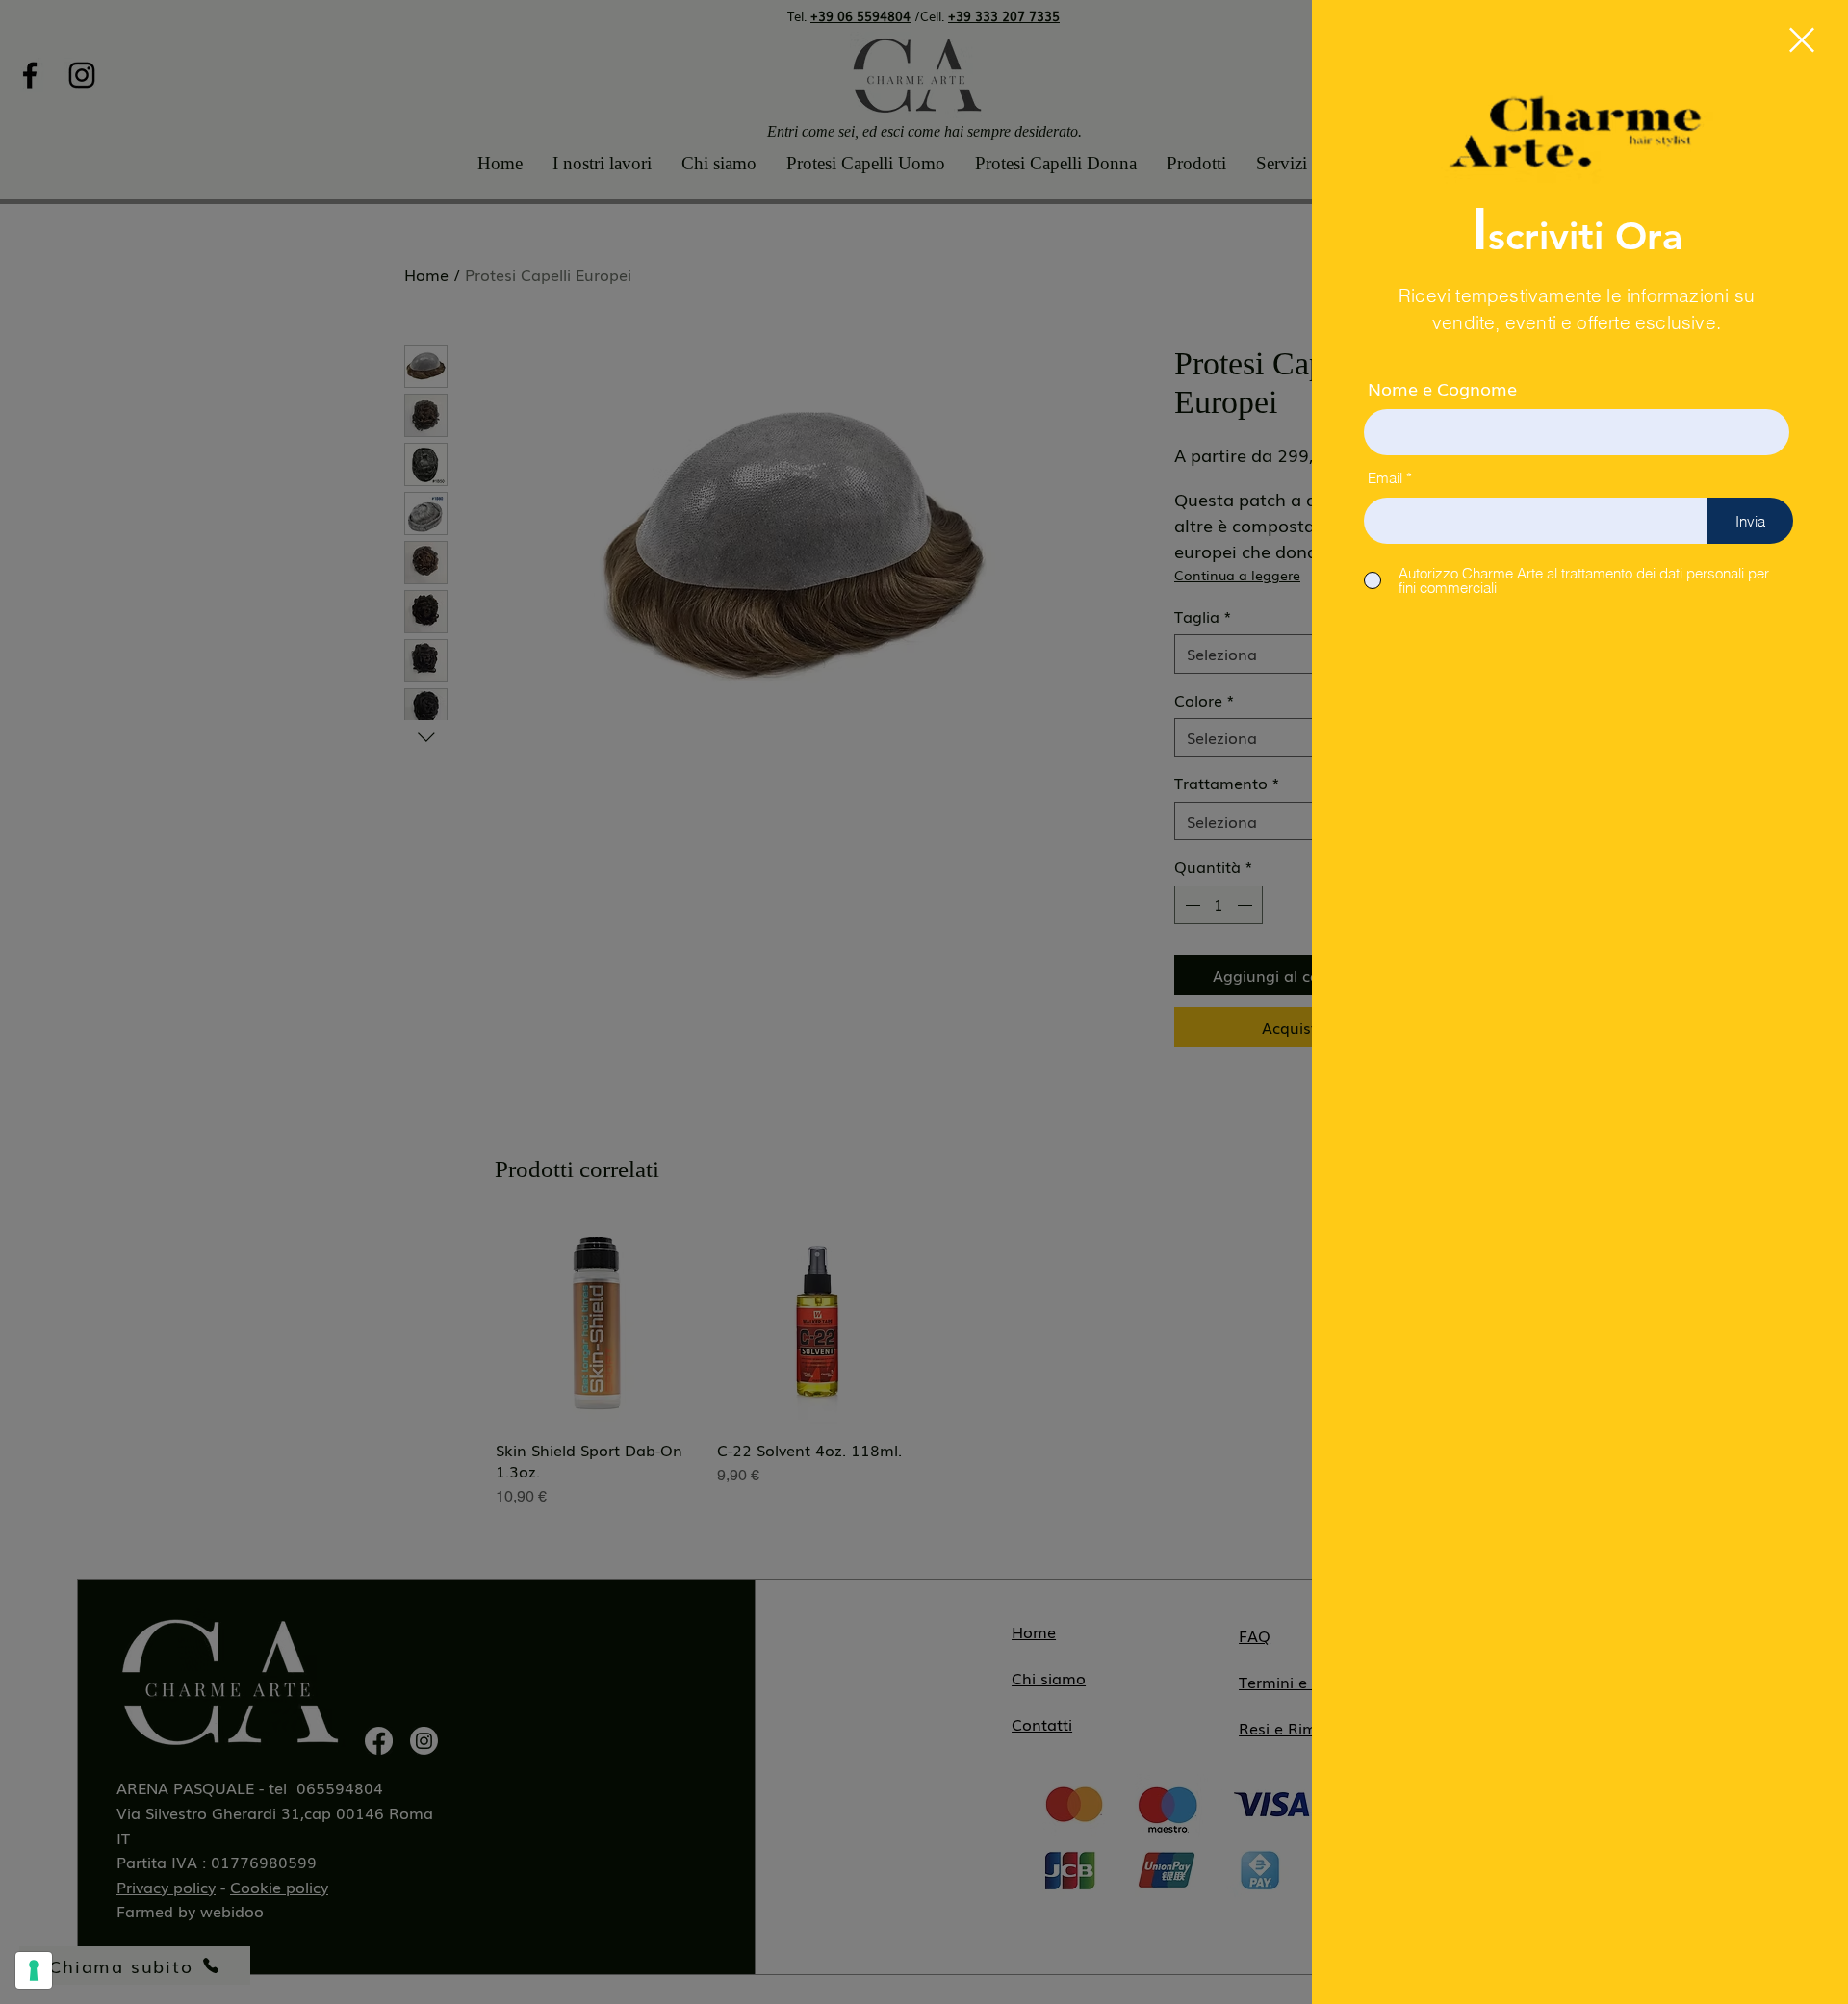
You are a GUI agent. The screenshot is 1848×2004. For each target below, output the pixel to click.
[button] (1802, 40)
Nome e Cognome (1442, 388)
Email (1385, 478)
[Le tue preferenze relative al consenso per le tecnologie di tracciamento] (34, 1970)
